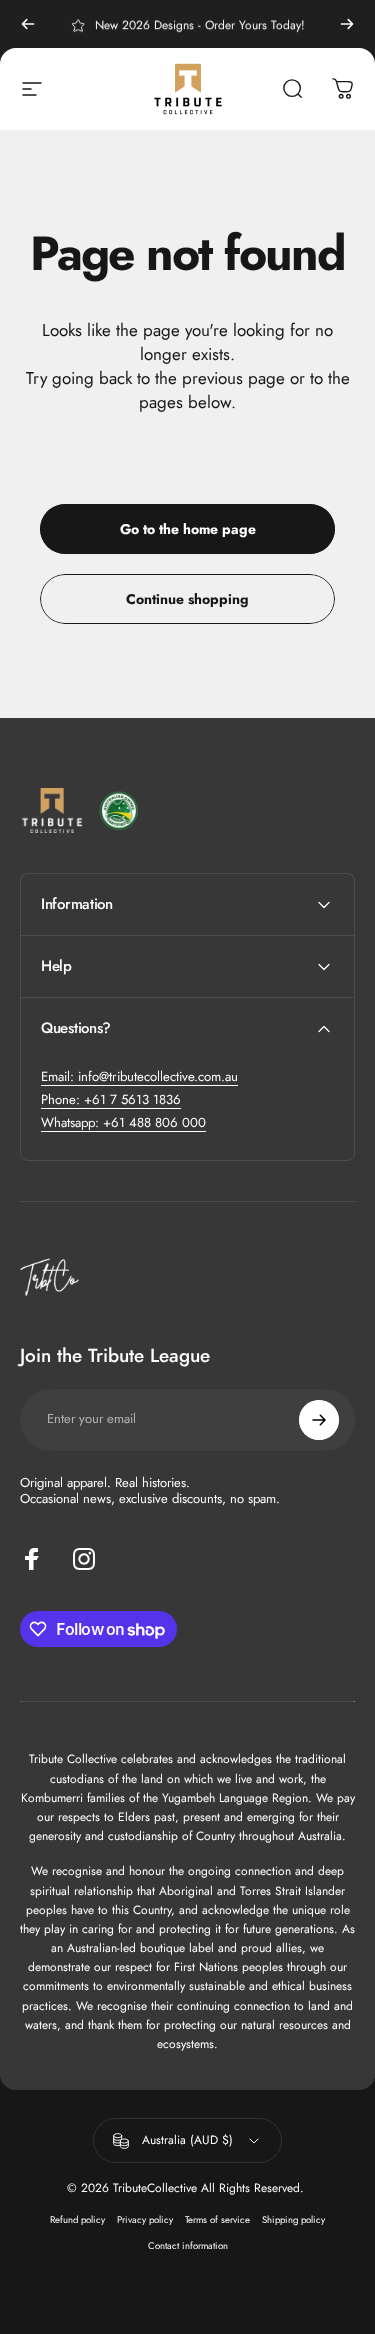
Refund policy (77, 2220)
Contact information (188, 2246)
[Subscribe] (319, 1420)
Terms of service (217, 2220)
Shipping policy (293, 2220)
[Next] (347, 24)
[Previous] (28, 24)
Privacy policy (145, 2220)
